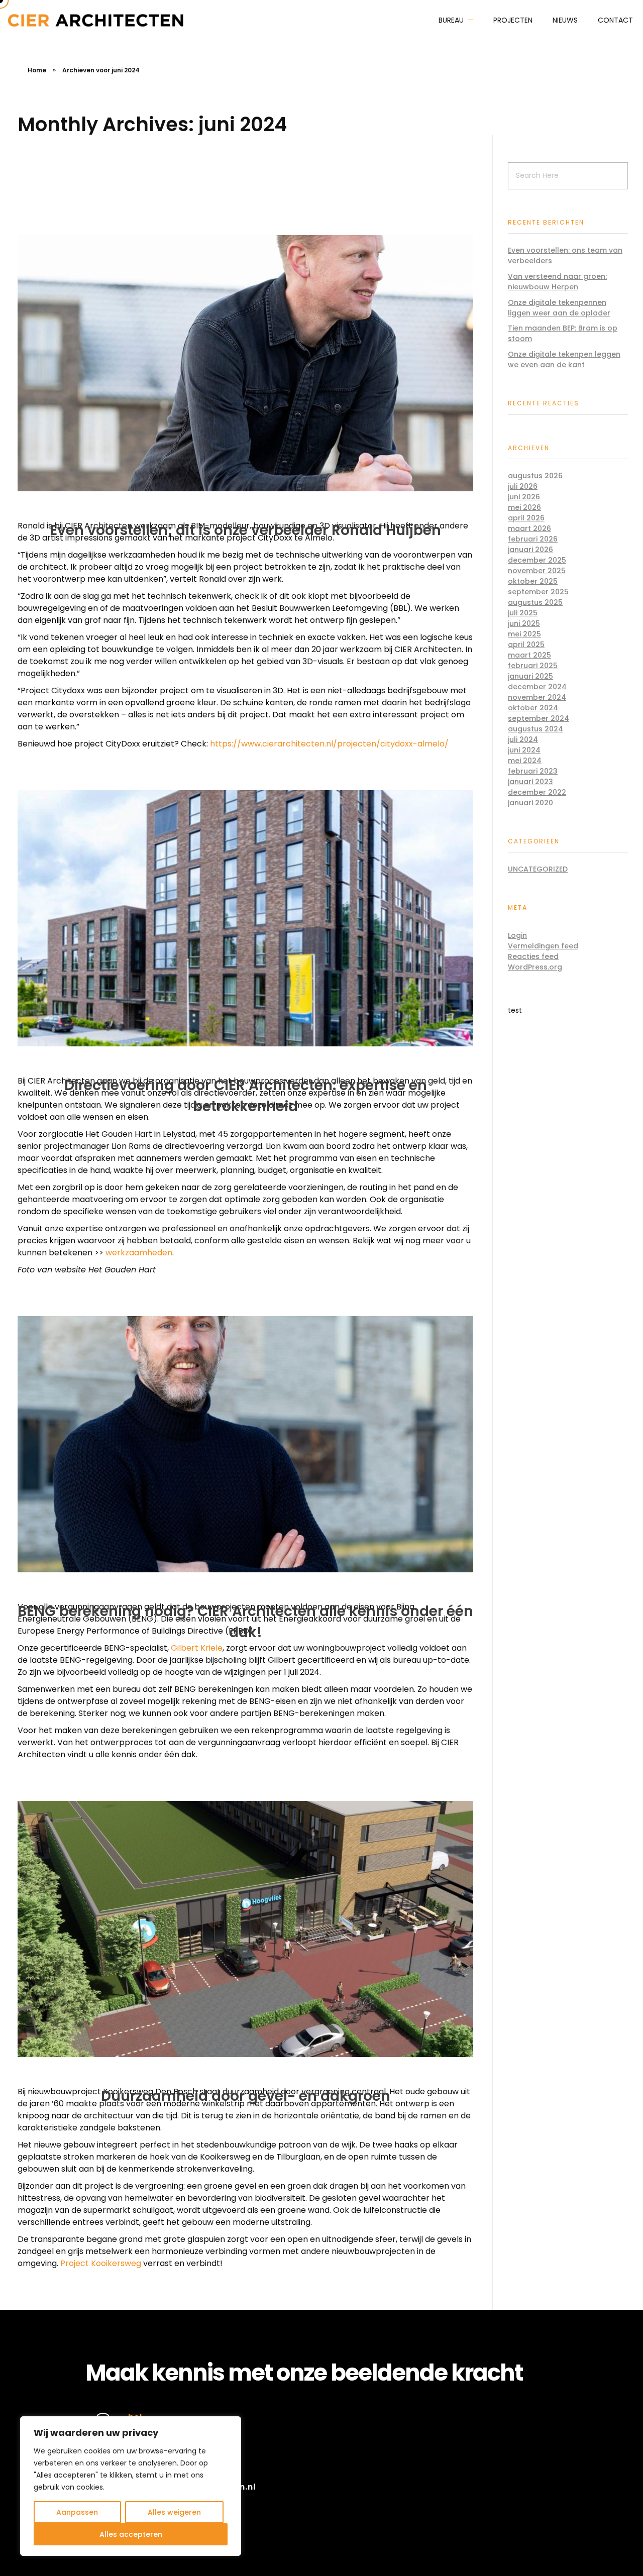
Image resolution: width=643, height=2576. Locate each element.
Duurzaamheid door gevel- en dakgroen (246, 2096)
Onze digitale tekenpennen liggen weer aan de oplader (559, 308)
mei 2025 (524, 634)
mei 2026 (524, 507)
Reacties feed (533, 956)
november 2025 (537, 571)
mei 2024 (525, 761)
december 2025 (537, 560)
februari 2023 (533, 771)
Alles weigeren (174, 2512)
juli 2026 (523, 486)
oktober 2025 (533, 581)
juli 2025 (523, 613)
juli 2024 (523, 739)
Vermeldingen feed (543, 946)
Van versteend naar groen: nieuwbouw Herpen (557, 282)
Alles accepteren (131, 2534)
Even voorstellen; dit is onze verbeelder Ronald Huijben (245, 530)
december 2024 (537, 687)
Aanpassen (77, 2512)
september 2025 (538, 592)
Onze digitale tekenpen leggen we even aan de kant (564, 359)
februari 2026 (533, 539)
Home (37, 70)
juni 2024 (524, 750)
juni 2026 (524, 497)
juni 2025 (524, 623)
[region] (131, 2486)
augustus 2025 (535, 602)
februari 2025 (533, 666)
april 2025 (526, 645)
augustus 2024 (535, 729)
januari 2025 (530, 676)
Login (517, 935)
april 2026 (526, 518)
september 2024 (539, 718)
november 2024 (537, 697)
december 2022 (537, 792)
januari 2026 (530, 550)
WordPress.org (535, 967)
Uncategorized (538, 869)
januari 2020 (530, 803)
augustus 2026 (535, 476)
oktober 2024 (533, 708)
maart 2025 (529, 655)
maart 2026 (529, 528)
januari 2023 (530, 782)
